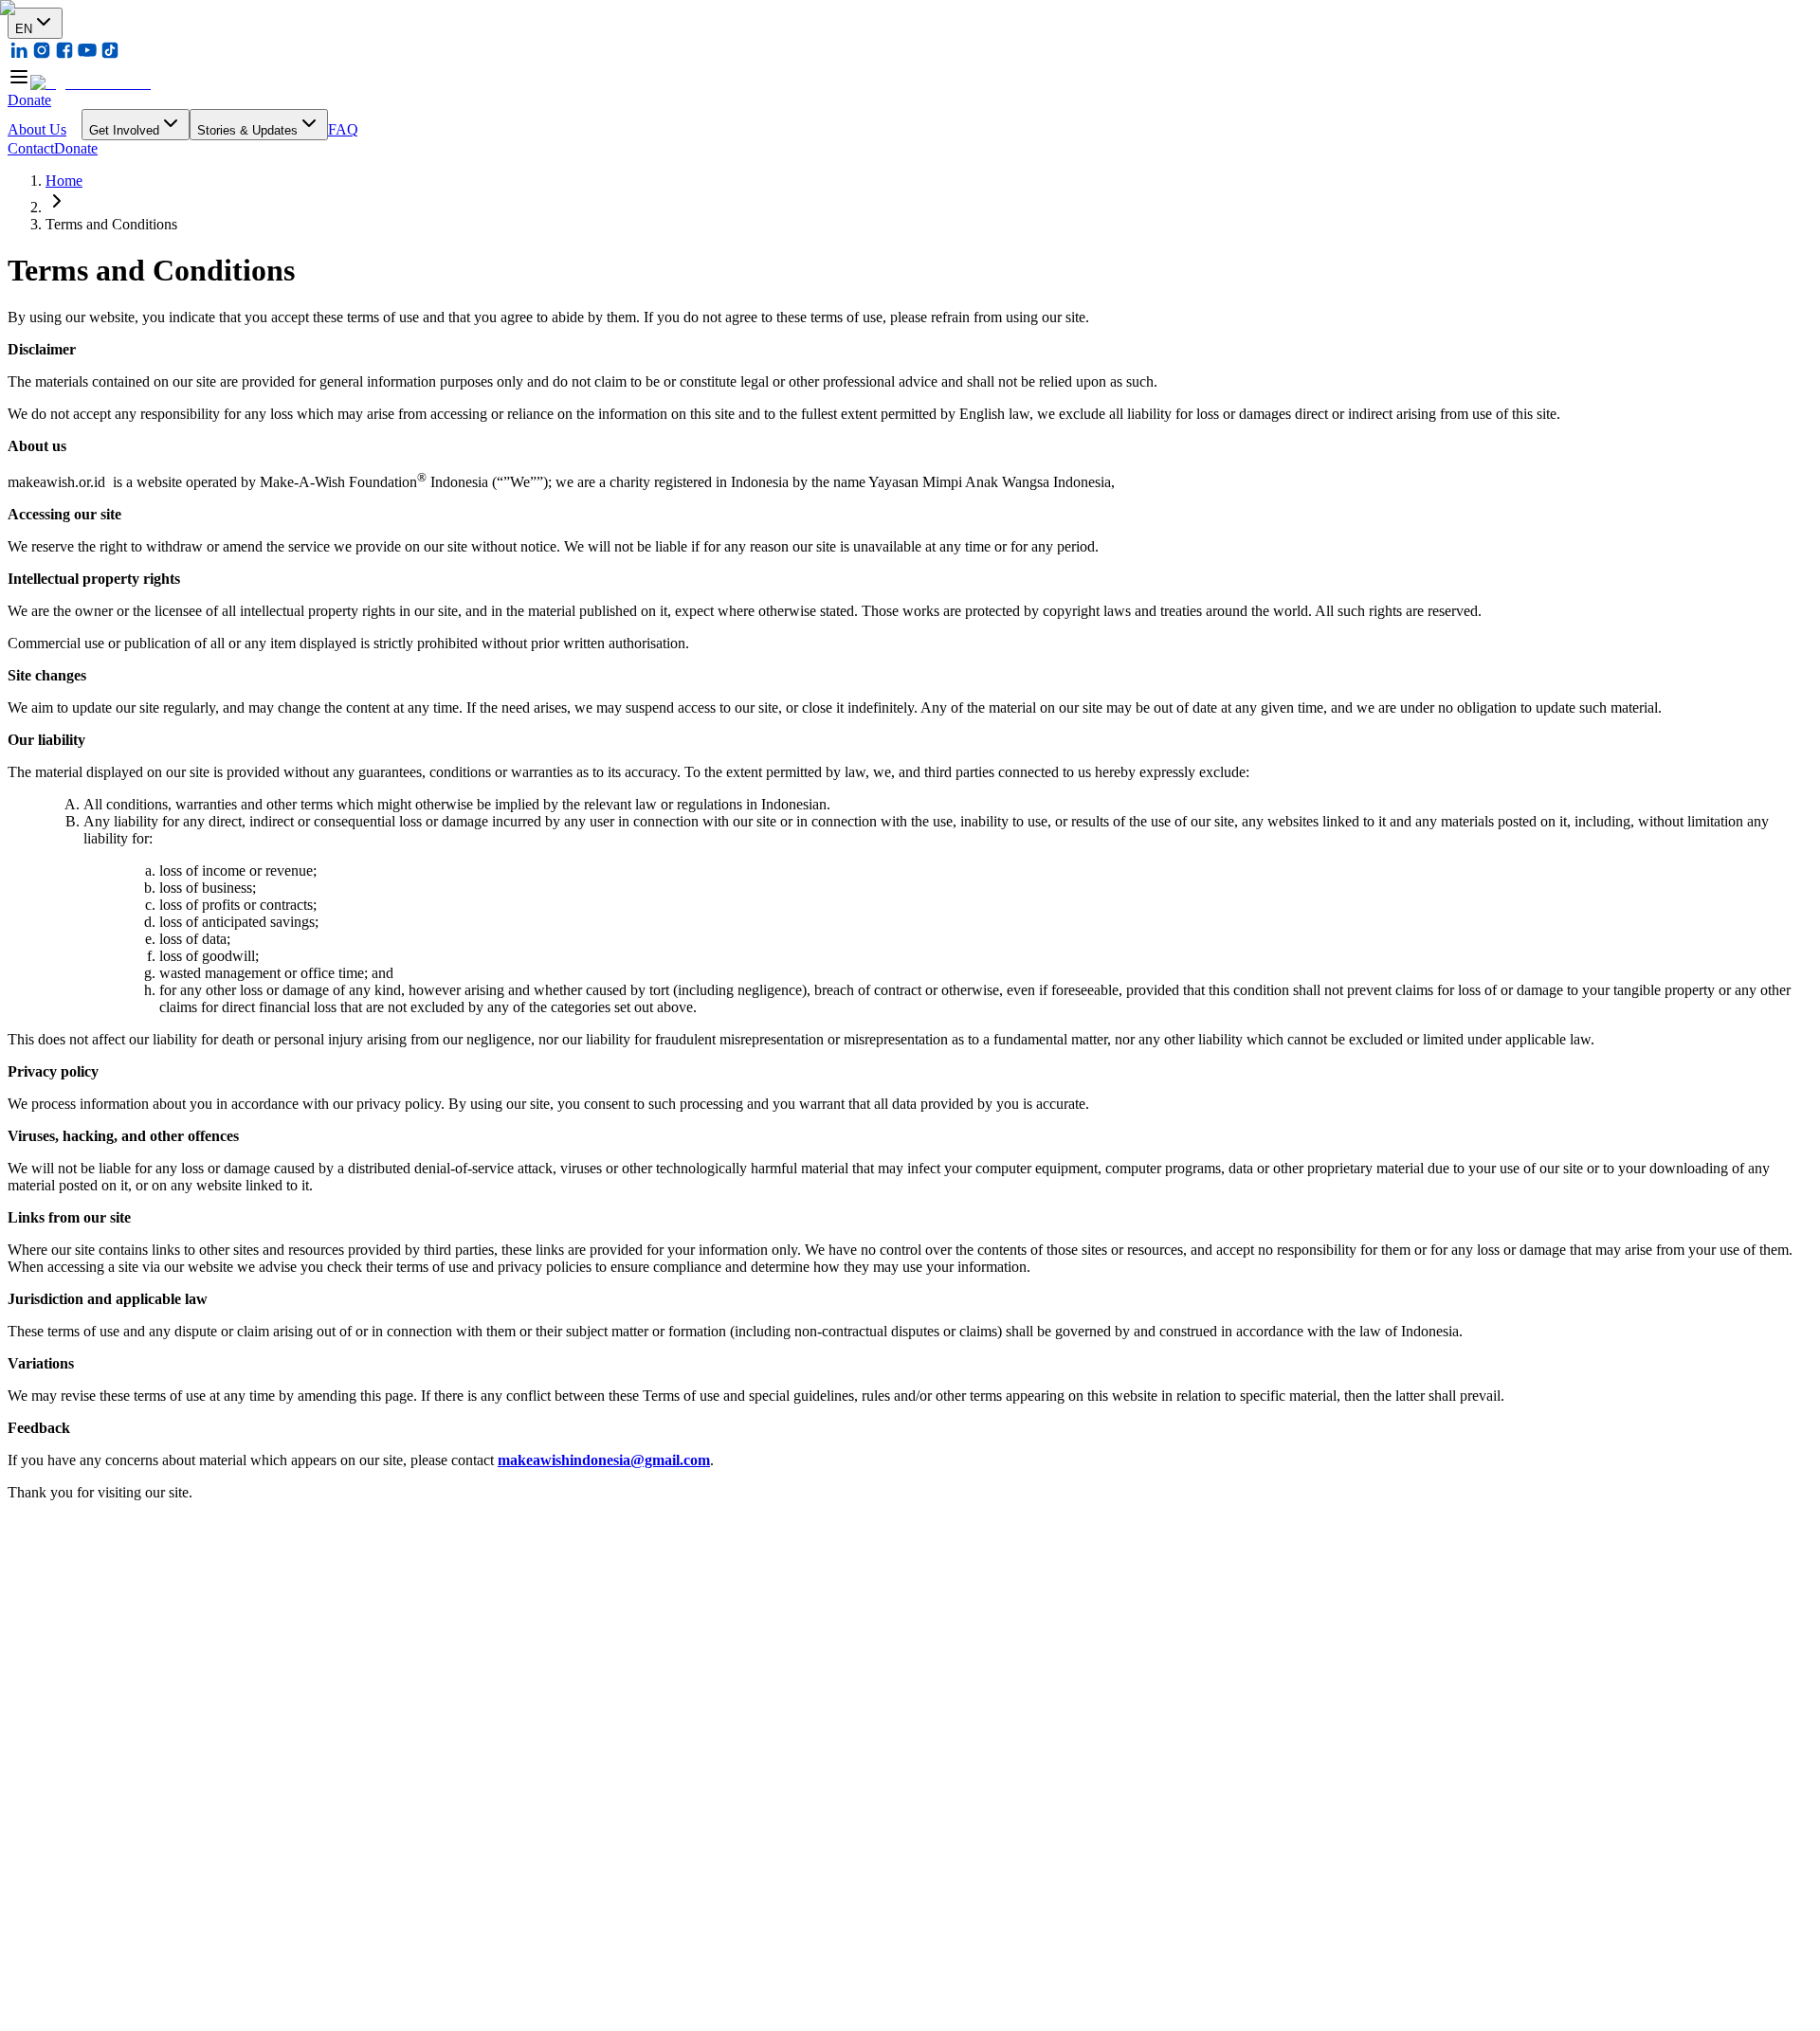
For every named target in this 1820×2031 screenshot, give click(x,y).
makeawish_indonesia (89, 1664)
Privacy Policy (173, 1906)
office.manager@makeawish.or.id (131, 1645)
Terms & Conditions (68, 1906)
